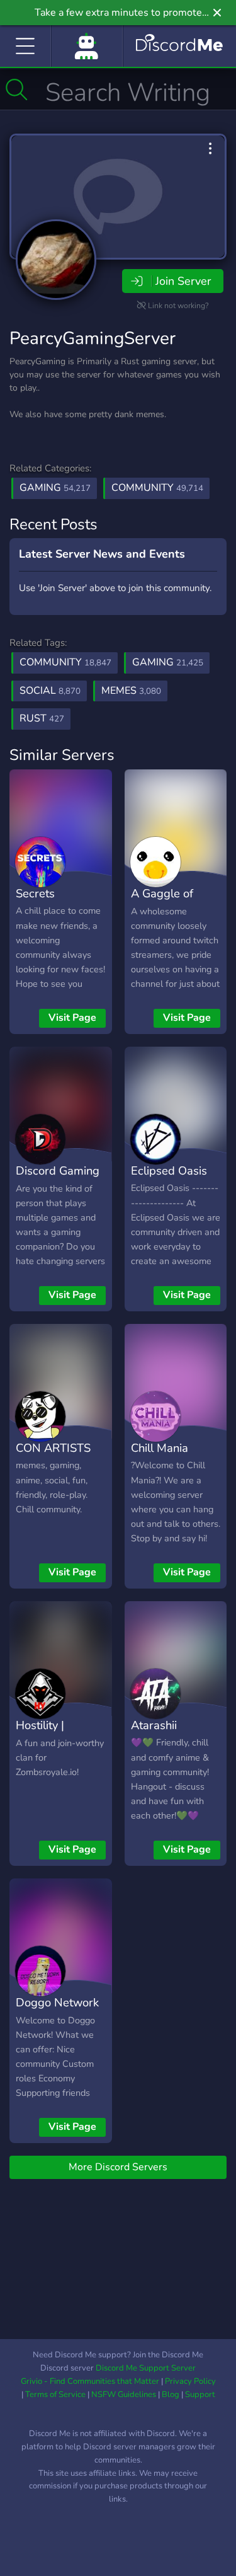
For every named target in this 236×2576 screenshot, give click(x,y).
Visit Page (72, 1018)
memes (131, 691)
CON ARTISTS (53, 1448)
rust (42, 718)
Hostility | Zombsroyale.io (55, 1734)
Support (200, 2395)
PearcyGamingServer (93, 338)
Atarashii (154, 1725)
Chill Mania (160, 1448)
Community (157, 488)
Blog (171, 2395)
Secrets (35, 893)
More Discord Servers (118, 2167)
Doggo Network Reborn (57, 2011)
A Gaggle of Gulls (162, 902)
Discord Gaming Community (58, 1180)
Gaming (55, 488)
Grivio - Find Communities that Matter (90, 2381)
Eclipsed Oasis (169, 1170)
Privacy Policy (190, 2381)
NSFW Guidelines (124, 2395)
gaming (168, 662)
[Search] (17, 89)
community (65, 662)
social (50, 691)
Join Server (183, 281)
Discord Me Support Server (146, 2368)
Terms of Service (55, 2395)
